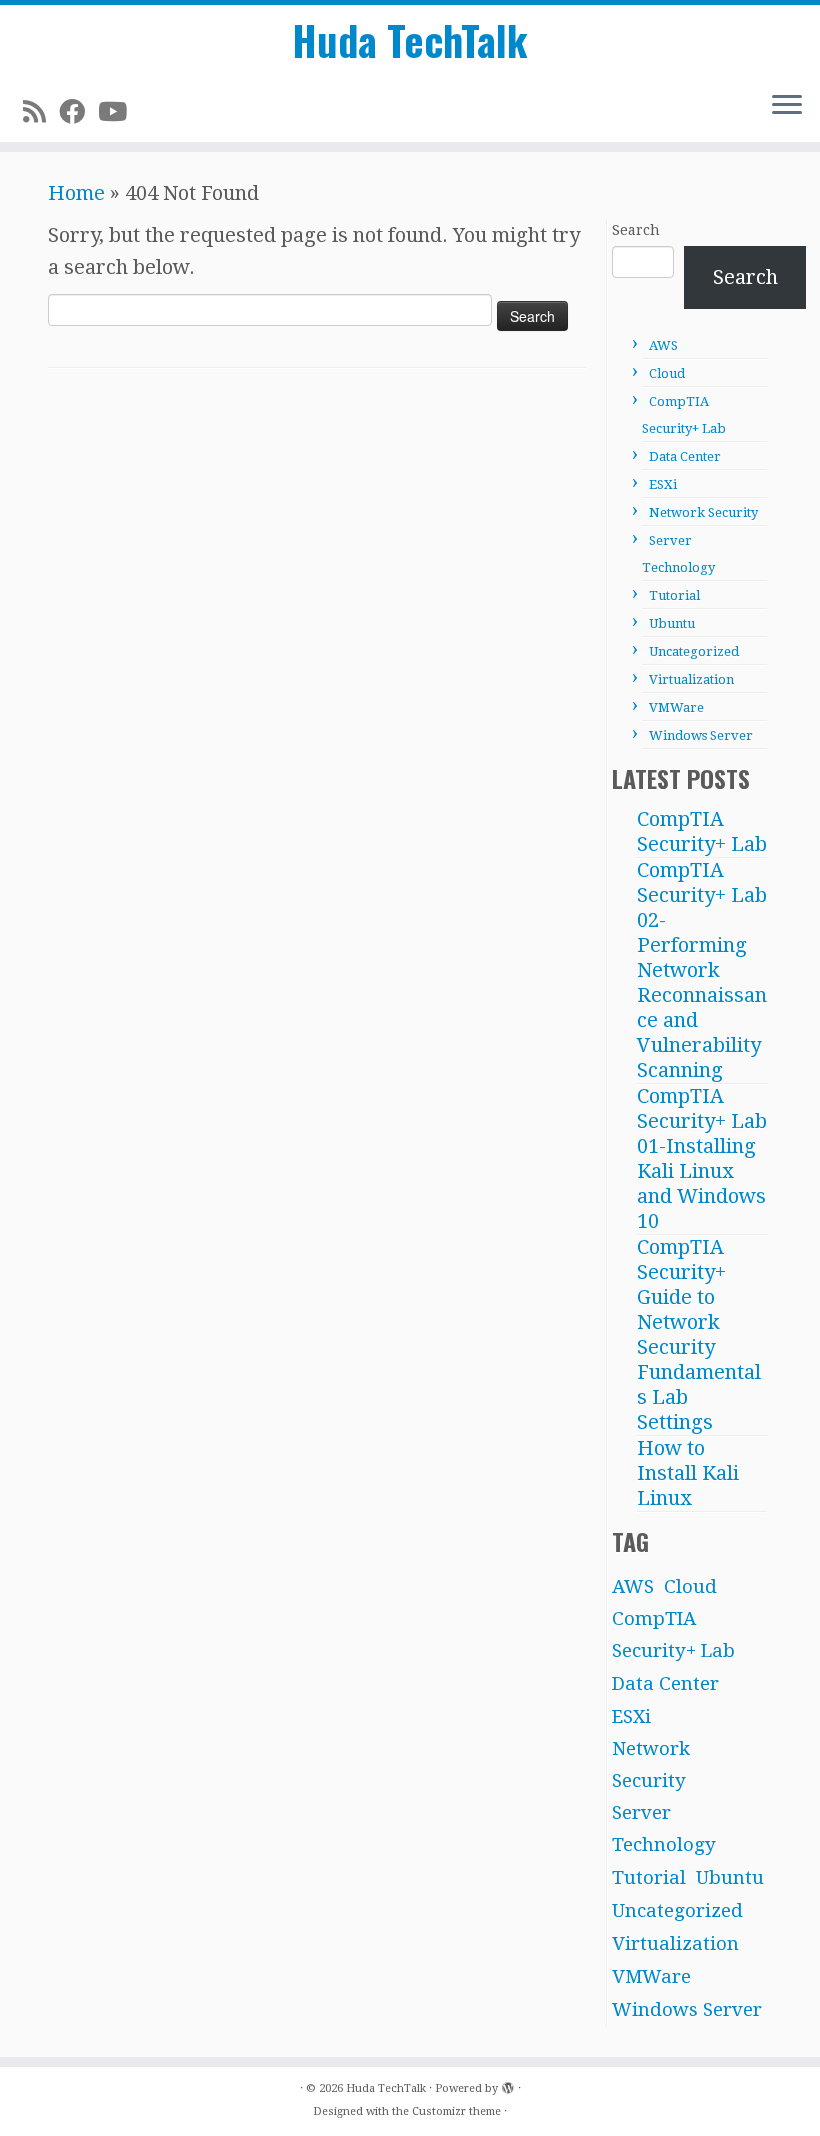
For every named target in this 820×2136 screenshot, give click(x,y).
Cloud (667, 373)
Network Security (703, 512)
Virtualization (691, 679)
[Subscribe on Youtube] (119, 112)
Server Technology (664, 1828)
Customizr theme (456, 2111)
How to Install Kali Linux (688, 1473)
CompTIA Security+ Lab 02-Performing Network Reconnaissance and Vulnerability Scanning (702, 970)
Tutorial (674, 595)
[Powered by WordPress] (508, 2085)
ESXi (663, 484)
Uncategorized (694, 651)
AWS (663, 345)
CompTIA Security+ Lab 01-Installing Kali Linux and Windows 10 (702, 1158)
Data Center (685, 456)
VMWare (676, 707)
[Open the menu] (787, 106)
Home (76, 193)
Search (636, 230)
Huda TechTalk (410, 40)
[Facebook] (78, 112)
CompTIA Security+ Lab (702, 831)
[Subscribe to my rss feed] (41, 112)
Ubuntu (672, 623)
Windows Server (701, 735)
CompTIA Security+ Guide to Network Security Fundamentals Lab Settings (699, 1334)
